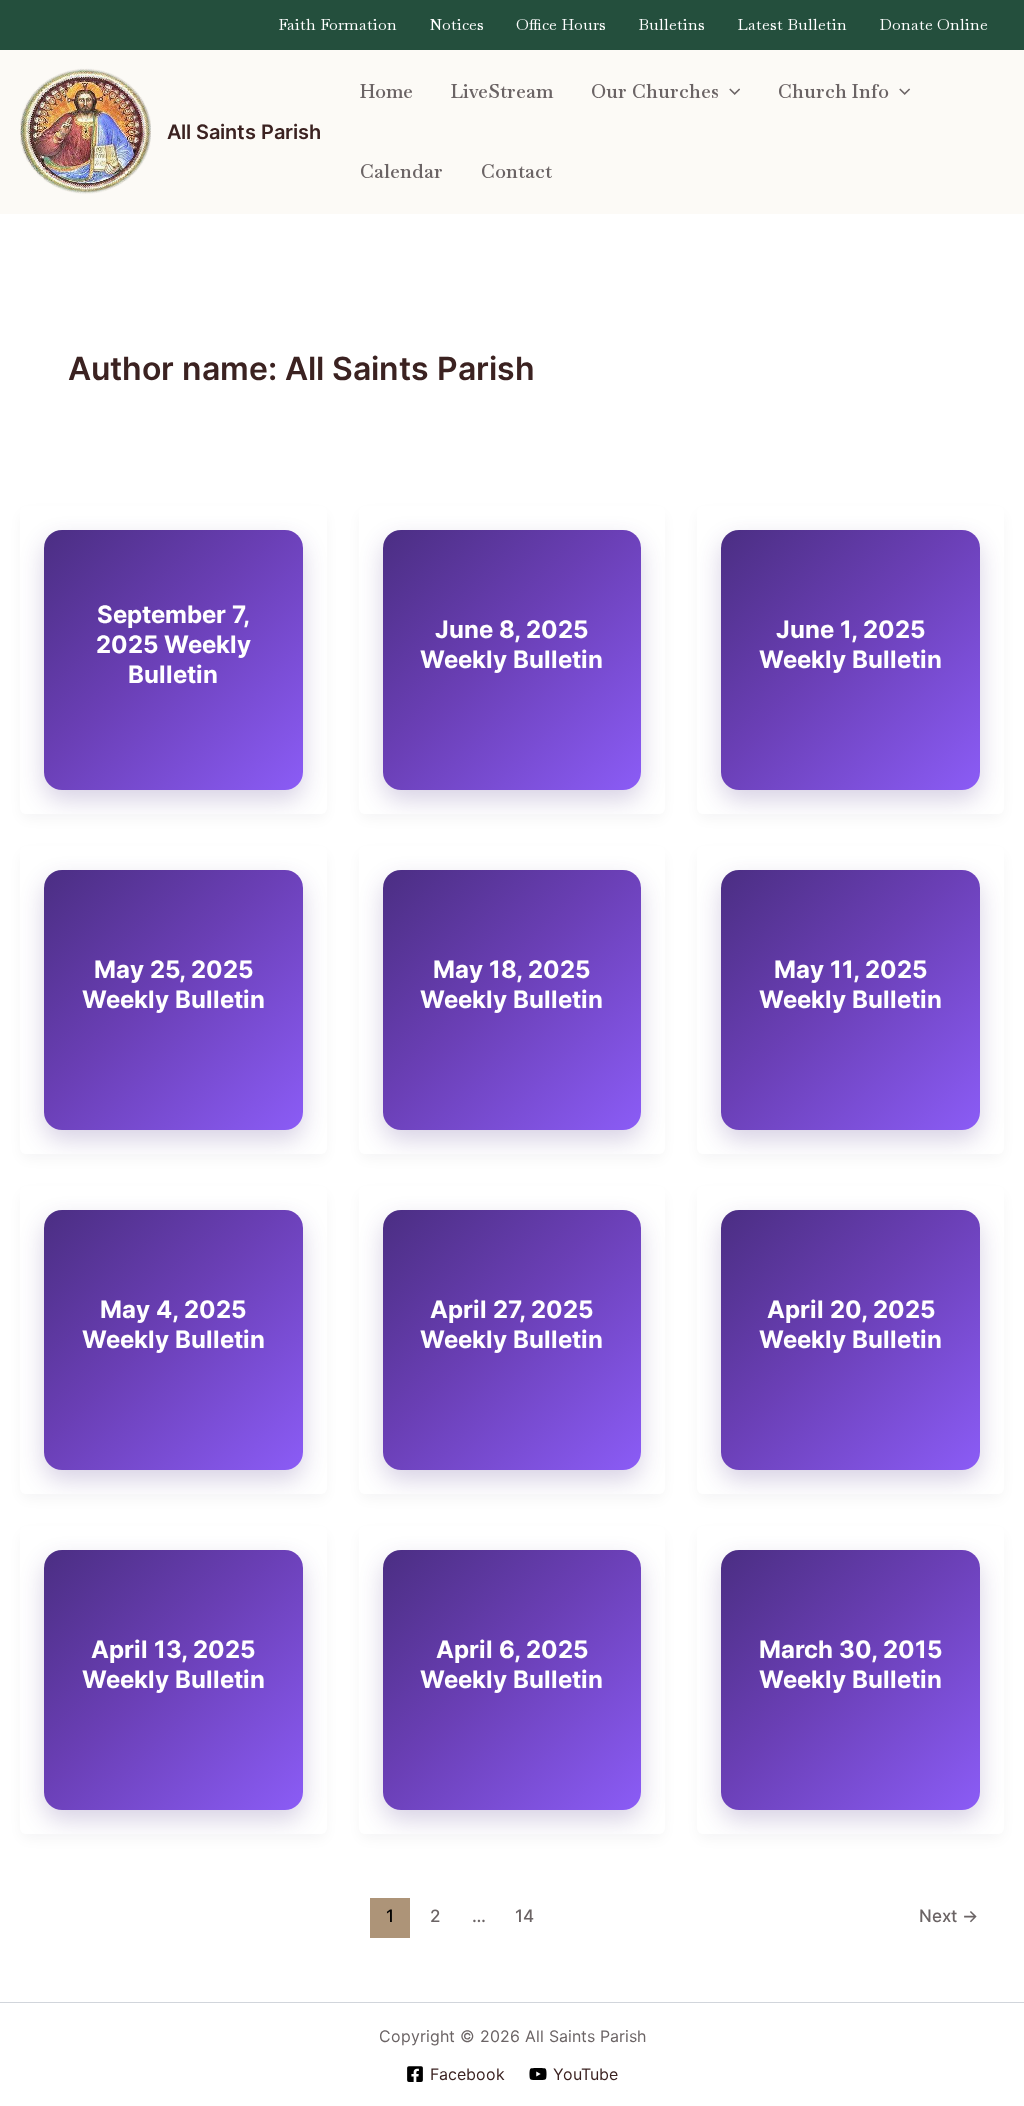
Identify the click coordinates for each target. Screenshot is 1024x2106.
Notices (456, 24)
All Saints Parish (244, 132)
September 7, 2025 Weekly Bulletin (173, 644)
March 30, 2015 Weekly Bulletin (850, 1664)
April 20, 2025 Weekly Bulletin (850, 1324)
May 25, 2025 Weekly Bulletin (173, 984)
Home (386, 91)
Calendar (401, 171)
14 (524, 1915)
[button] (729, 92)
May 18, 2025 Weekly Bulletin (511, 984)
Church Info (833, 91)
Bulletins (671, 24)
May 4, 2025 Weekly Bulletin (173, 1324)
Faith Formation (337, 24)
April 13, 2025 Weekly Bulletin (173, 1664)
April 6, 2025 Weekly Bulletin (511, 1664)
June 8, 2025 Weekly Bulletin (511, 644)
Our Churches (655, 91)
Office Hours (561, 24)
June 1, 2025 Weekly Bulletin (850, 644)
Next (948, 1915)
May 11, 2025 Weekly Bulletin (850, 984)
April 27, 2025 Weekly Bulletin (511, 1324)
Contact (516, 171)
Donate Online (933, 24)
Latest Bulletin (792, 24)
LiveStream (502, 91)
